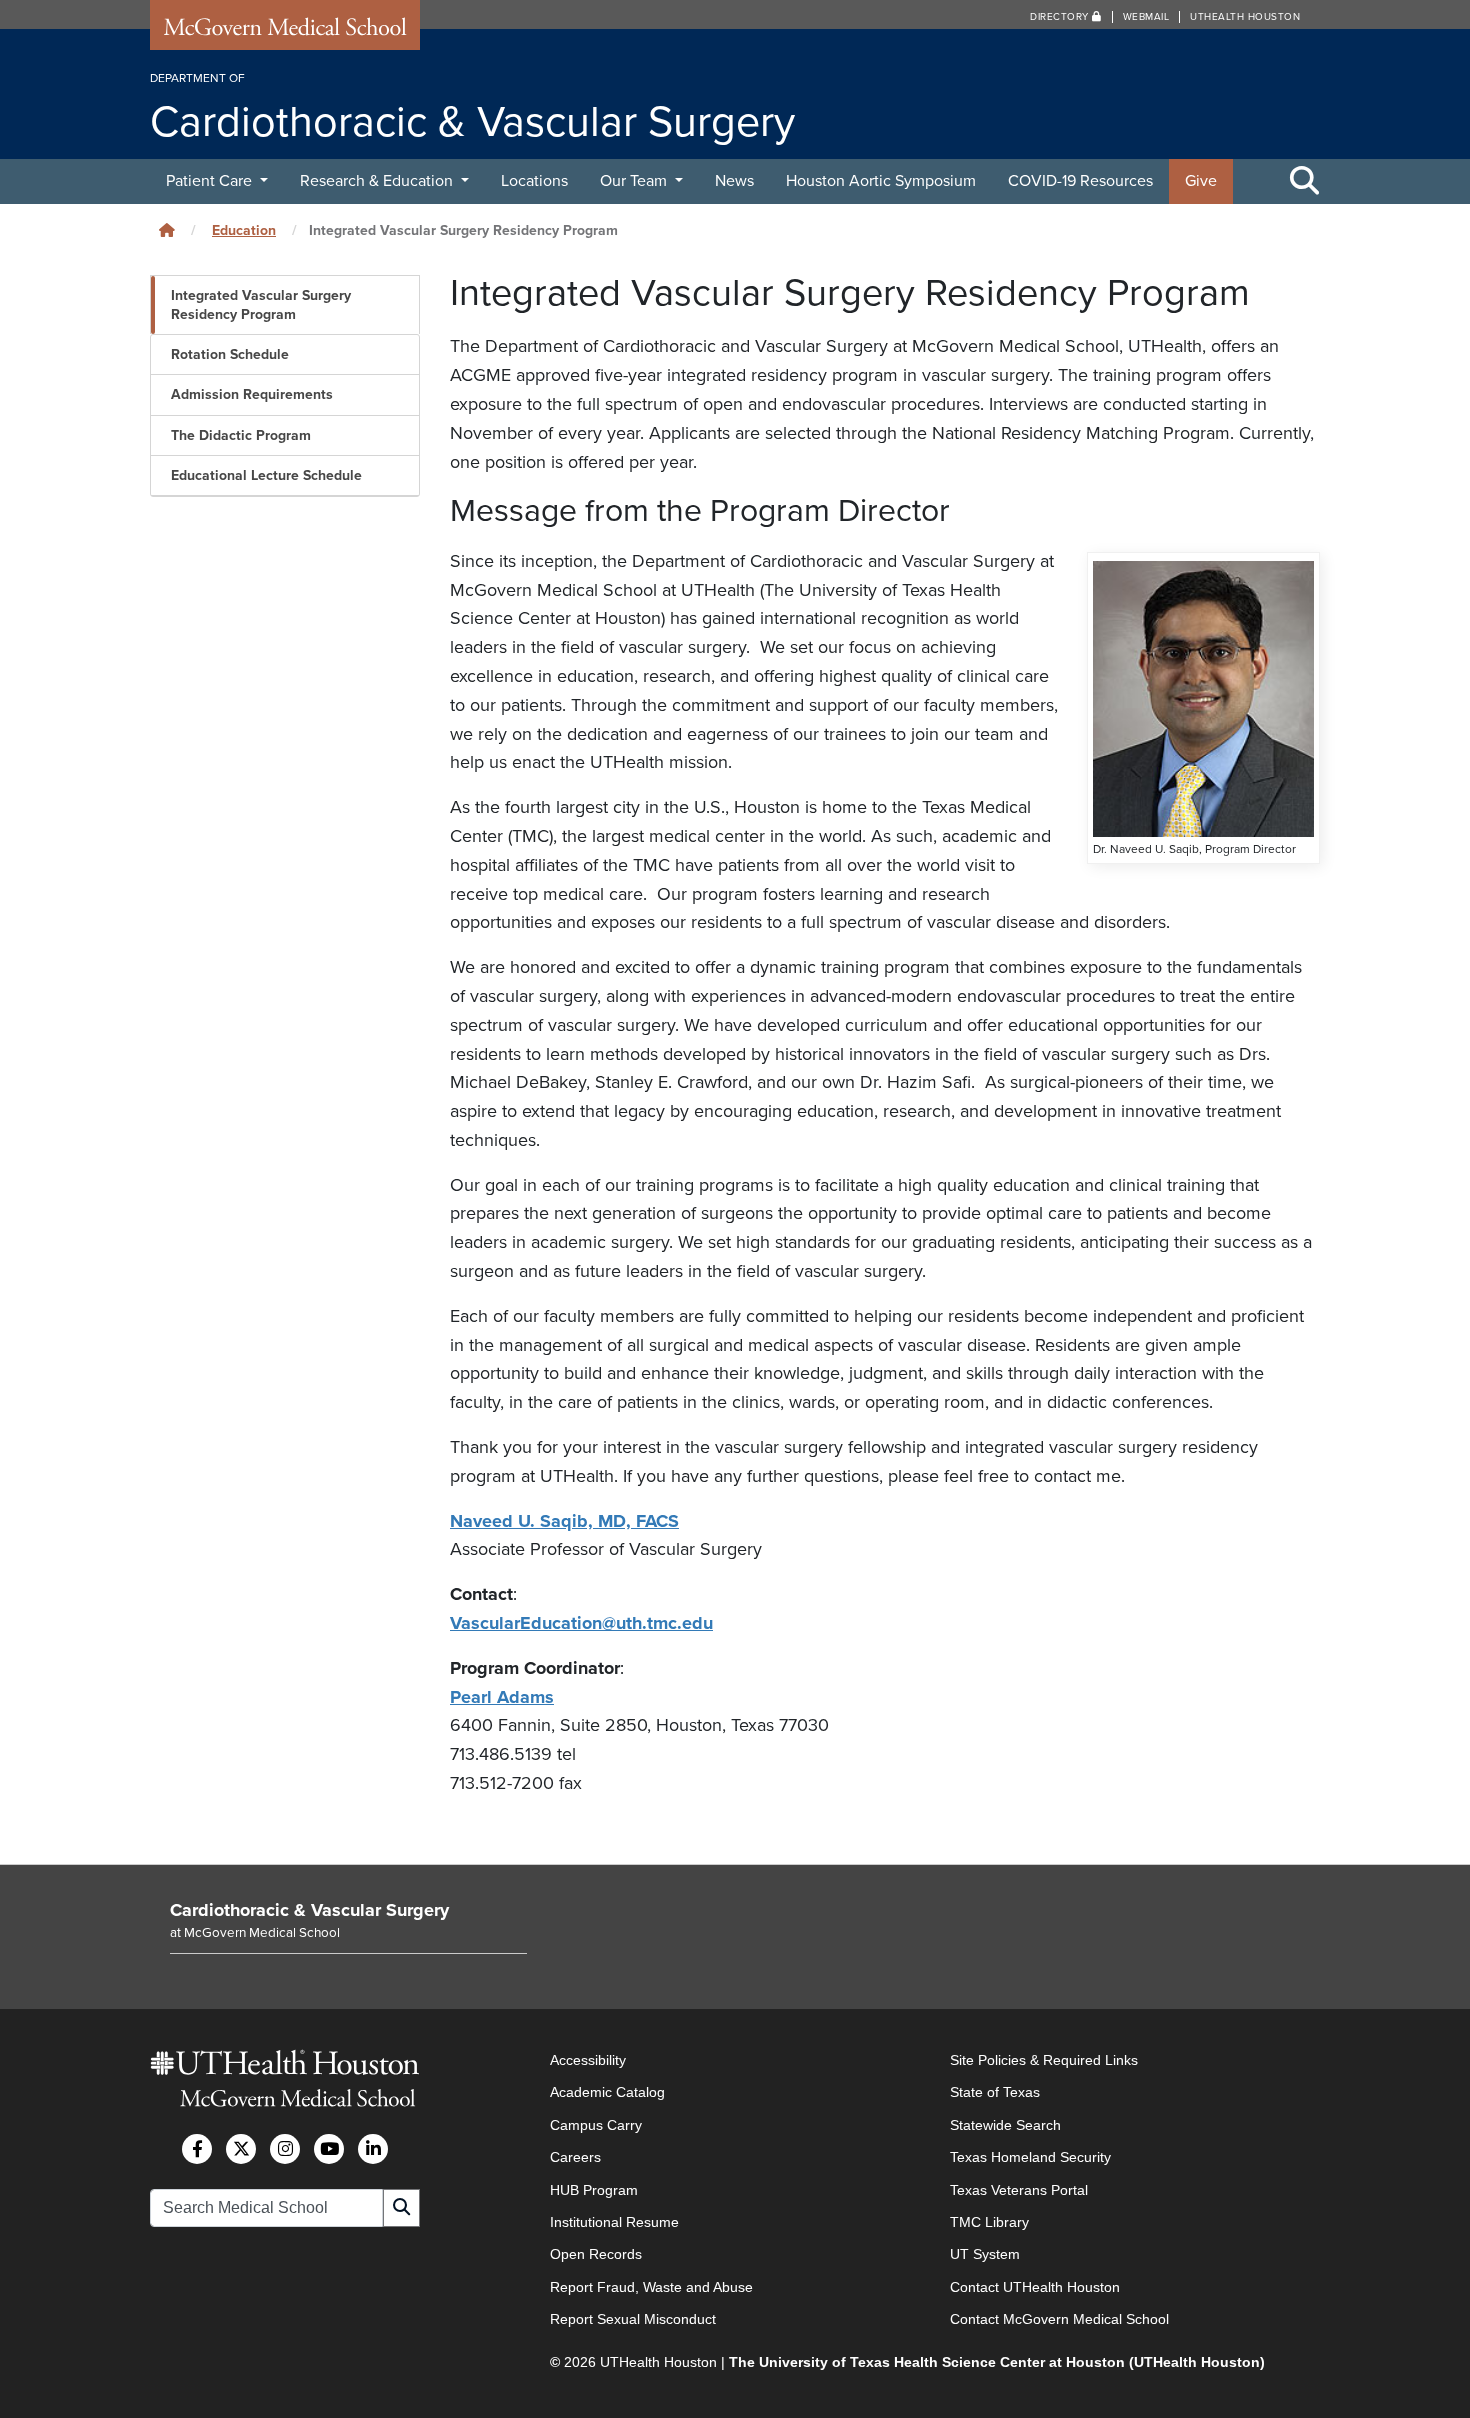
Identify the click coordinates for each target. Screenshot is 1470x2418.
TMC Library (989, 2222)
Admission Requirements (252, 394)
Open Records (596, 2254)
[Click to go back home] (167, 230)
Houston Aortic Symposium (881, 181)
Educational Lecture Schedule (266, 475)
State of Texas (995, 2092)
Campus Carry (596, 2125)
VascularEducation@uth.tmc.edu (581, 1623)
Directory (1061, 17)
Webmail (1146, 17)
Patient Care (211, 181)
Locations (534, 181)
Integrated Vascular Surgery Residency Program (261, 305)
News (734, 181)
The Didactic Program (241, 435)
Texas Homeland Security (1030, 2157)
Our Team (635, 181)
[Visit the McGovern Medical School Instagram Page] (285, 2149)
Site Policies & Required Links (1044, 2060)
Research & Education (378, 181)
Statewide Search (1005, 2125)
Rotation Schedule (230, 354)
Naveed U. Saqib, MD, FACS (564, 1521)
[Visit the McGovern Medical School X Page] (241, 2149)
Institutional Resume (614, 2222)
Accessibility (588, 2060)
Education (244, 230)
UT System (985, 2254)
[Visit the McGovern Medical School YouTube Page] (329, 2149)
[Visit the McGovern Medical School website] (285, 32)
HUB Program (594, 2190)
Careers (575, 2157)
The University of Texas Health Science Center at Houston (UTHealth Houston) (997, 2362)
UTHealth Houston (1245, 17)
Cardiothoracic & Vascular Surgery (309, 1910)
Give (1201, 181)
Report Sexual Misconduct (633, 2319)
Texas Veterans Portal (1019, 2190)
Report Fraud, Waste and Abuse (651, 2287)
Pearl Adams (502, 1697)
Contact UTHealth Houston (1035, 2287)
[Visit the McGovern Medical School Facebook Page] (197, 2149)
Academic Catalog (607, 2092)
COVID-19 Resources (1080, 181)
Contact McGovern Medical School (1059, 2319)
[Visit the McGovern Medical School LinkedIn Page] (373, 2149)
